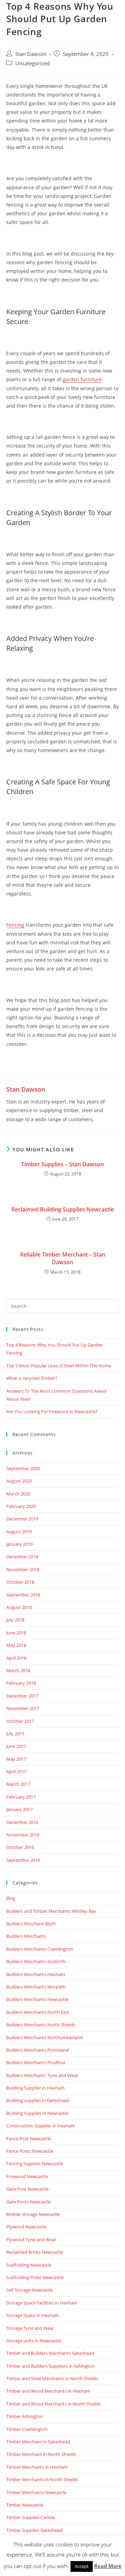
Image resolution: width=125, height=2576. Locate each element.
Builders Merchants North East (38, 2012)
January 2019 (19, 1544)
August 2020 (19, 1481)
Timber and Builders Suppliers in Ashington (51, 2366)
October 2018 (20, 1582)
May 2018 (16, 1645)
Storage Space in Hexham (33, 2315)
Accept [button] (82, 2566)
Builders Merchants (26, 1936)
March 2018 (18, 1670)
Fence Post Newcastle (29, 2139)
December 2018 (22, 1557)
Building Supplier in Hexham (35, 2088)
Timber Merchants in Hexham (37, 2467)
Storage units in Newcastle (34, 2341)
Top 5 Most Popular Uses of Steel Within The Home (59, 1366)
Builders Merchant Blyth (31, 1924)
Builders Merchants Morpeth (36, 1987)
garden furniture (82, 379)
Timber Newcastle (25, 2505)
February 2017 (21, 1797)
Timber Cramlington (27, 2429)
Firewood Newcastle (27, 2176)
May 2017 (16, 1759)
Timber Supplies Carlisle (31, 2517)
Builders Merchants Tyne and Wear (42, 2075)
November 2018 (23, 1569)
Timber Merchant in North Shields (41, 2454)
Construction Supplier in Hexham (41, 2126)
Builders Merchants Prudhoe (36, 2062)
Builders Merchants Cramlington (40, 1949)
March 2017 (18, 1784)
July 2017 (15, 1734)
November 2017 (23, 1708)
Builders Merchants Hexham (36, 1974)
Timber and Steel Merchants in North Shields (52, 2378)
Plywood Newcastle (26, 2227)
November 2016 (23, 1835)
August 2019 (19, 1532)
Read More (108, 2566)
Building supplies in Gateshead (38, 2100)
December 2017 (22, 1696)
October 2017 (20, 1721)
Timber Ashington (25, 2416)
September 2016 (23, 1860)
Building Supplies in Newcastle (37, 2113)
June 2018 (16, 1633)
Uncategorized (32, 63)
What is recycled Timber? (32, 1378)
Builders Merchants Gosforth (36, 1961)
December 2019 (22, 1519)
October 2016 (20, 1847)
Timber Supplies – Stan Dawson (62, 1164)
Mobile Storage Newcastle (33, 2214)
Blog (11, 1898)
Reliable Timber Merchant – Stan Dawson (63, 1258)
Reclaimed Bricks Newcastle (35, 2252)
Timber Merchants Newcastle (36, 2492)
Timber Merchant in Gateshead (38, 2442)
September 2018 (23, 1595)
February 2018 (21, 1683)
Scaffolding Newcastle (29, 2265)
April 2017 (16, 1771)
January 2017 (19, 1809)
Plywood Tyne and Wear (31, 2240)
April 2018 (16, 1658)
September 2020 (23, 1468)
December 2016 (22, 1822)
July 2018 (15, 1620)
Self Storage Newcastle (30, 2290)
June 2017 (16, 1746)
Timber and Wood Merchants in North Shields (53, 2404)
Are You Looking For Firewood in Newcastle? (52, 1411)
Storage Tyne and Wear (30, 2328)
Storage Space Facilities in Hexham (42, 2303)
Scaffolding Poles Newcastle (35, 2277)
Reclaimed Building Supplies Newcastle (63, 1209)
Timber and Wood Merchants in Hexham (48, 2391)
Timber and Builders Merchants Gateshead (50, 2353)
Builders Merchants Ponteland (37, 2050)
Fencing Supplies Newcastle (35, 2164)
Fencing (15, 925)
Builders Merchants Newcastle (37, 1999)
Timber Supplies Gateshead (34, 2530)
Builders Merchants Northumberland (44, 2037)
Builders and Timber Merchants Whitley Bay (51, 1911)
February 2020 (21, 1506)
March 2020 (18, 1494)
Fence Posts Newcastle (30, 2151)
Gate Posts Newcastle (28, 2202)
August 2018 (19, 1607)
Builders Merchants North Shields (41, 2025)
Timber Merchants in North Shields (42, 2479)
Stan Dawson (31, 54)
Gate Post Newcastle (27, 2189)
